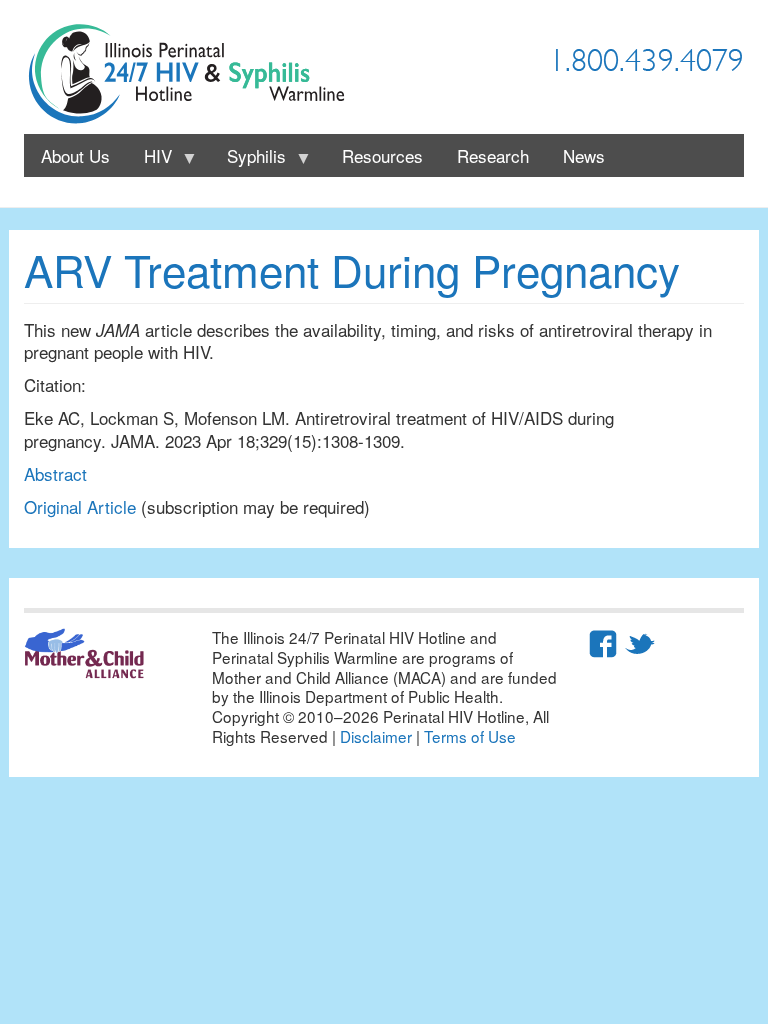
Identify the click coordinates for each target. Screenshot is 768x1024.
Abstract (55, 473)
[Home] (194, 74)
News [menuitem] (584, 155)
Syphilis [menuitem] (248, 160)
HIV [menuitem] (149, 160)
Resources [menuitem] (382, 155)
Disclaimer (376, 736)
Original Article (80, 506)
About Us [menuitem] (75, 155)
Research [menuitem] (493, 155)
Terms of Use (470, 736)
